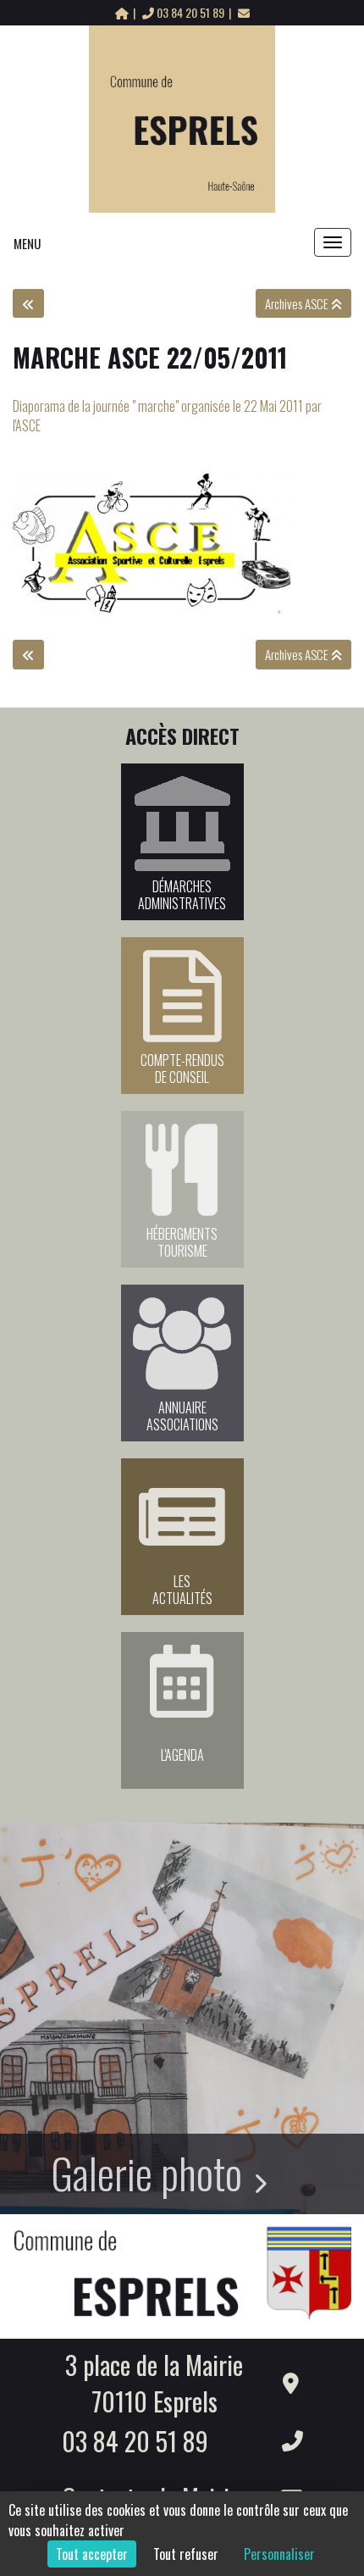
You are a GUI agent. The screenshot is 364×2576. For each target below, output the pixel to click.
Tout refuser (186, 2554)
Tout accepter (92, 2554)
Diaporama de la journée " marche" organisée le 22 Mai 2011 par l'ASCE (167, 416)
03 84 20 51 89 (190, 12)
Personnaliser (279, 2554)
